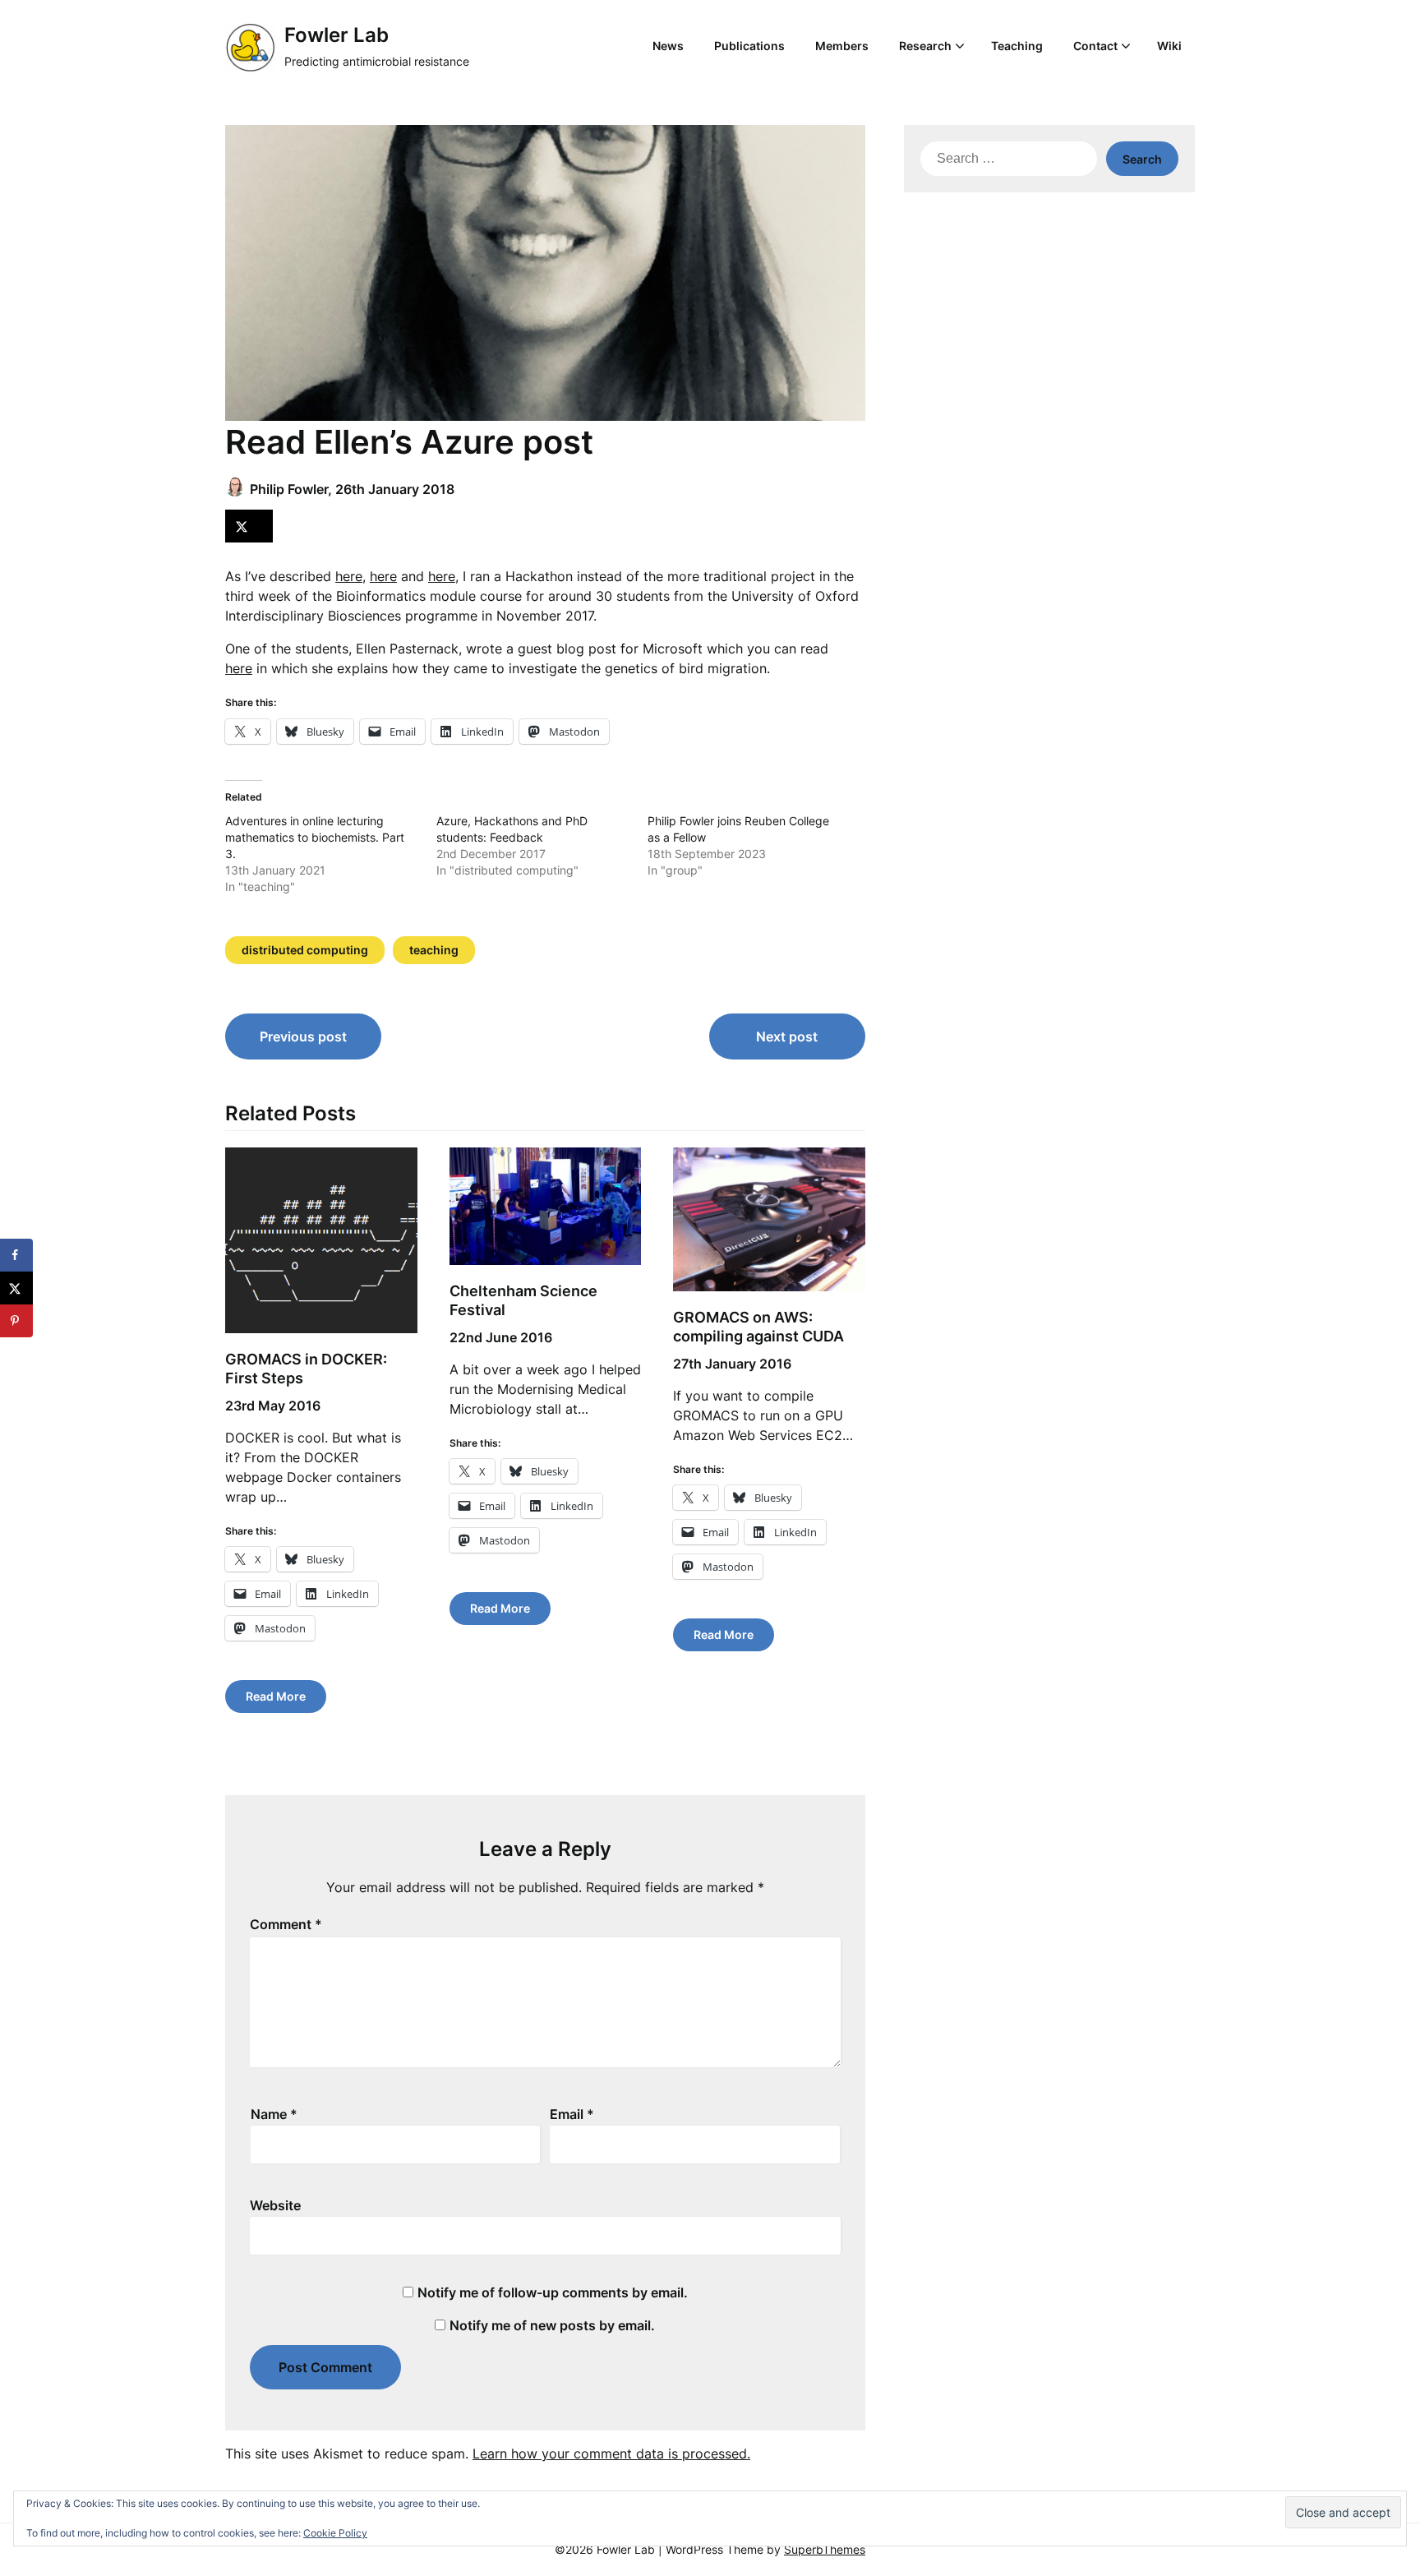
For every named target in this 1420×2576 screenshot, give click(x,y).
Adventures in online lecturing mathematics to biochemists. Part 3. (315, 837)
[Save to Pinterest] (16, 1321)
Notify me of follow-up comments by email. (553, 2292)
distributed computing (305, 950)
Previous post (303, 1036)
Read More (276, 1696)
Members (842, 46)
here (349, 576)
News (668, 46)
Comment (286, 1924)
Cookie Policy (335, 2533)
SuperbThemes (825, 2549)
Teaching (1017, 46)
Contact (1095, 46)
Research (925, 46)
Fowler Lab (337, 35)
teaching (434, 950)
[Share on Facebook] (16, 1255)
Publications (749, 46)
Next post (787, 1036)
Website (275, 2205)
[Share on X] (249, 526)
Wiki (1169, 46)
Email (572, 2114)
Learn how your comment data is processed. (611, 2454)
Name (274, 2114)
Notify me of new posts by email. (552, 2325)
